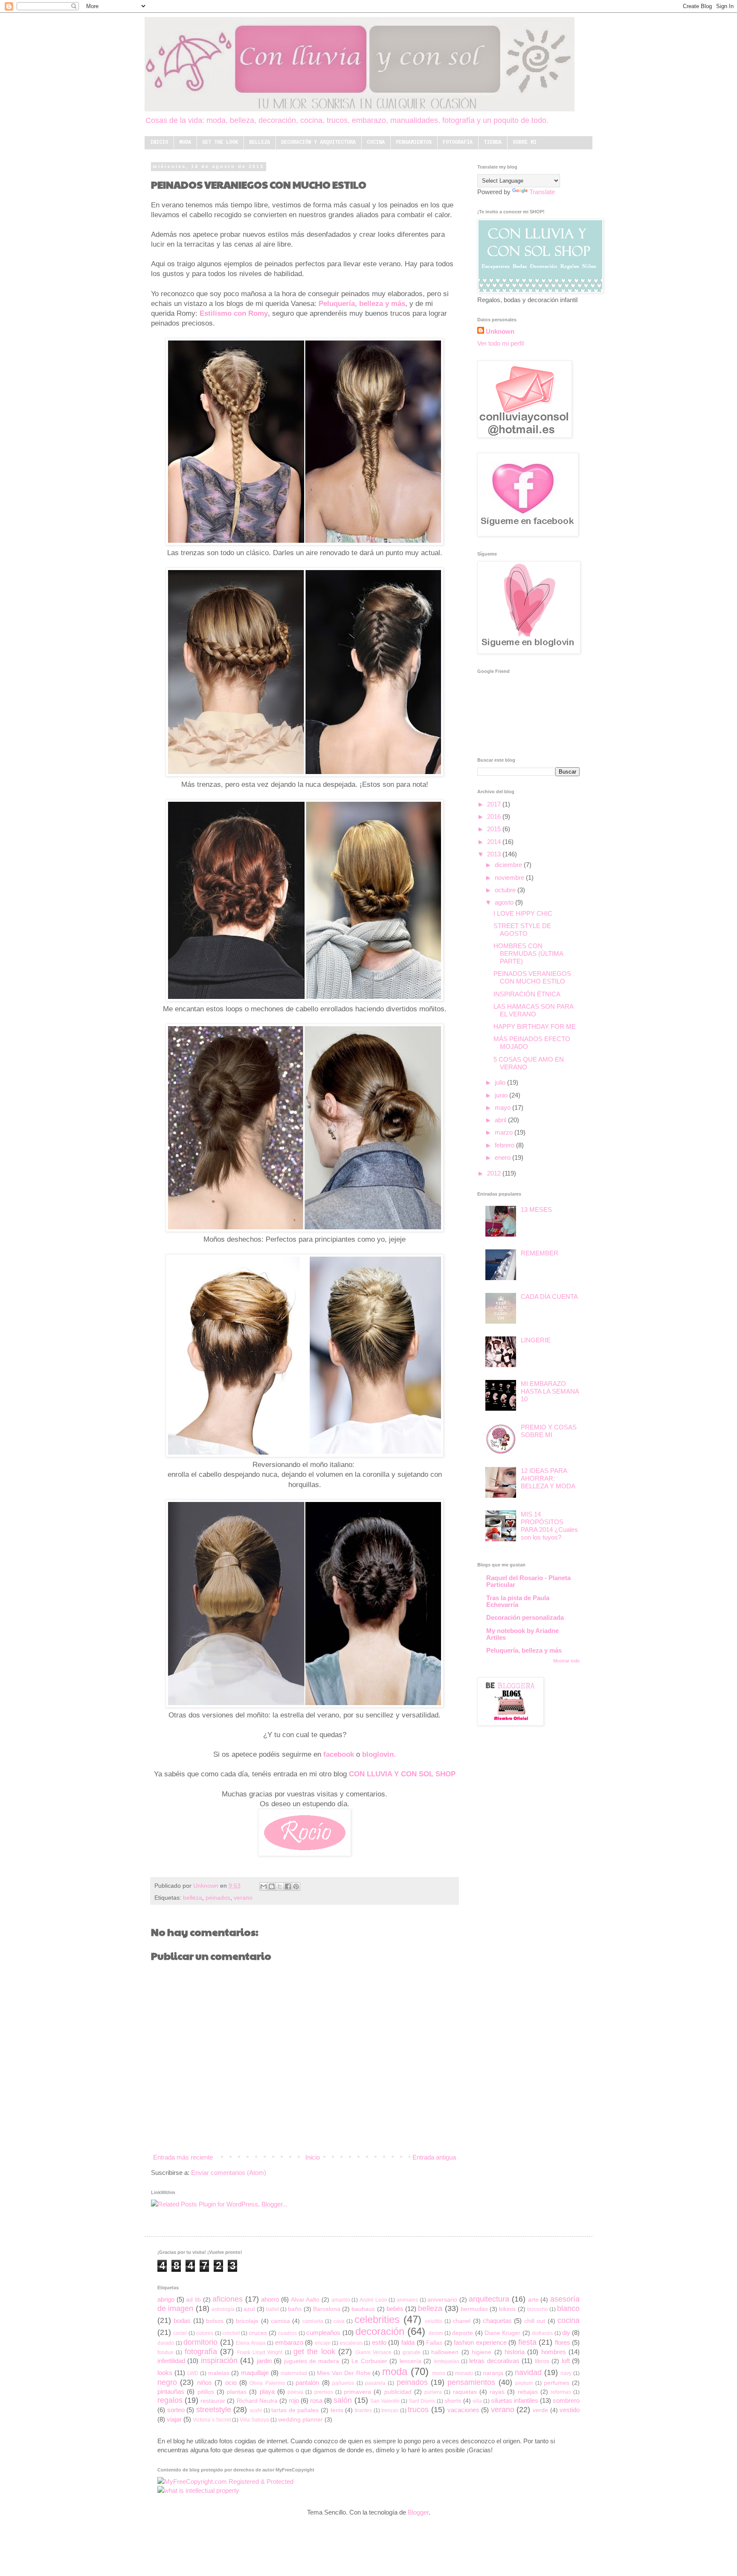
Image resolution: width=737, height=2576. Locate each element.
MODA (185, 143)
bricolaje (247, 2321)
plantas (237, 2392)
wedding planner (300, 2420)
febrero (505, 1145)
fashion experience (480, 2342)
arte (533, 2300)
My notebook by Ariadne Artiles (522, 1634)
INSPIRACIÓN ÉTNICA (527, 994)
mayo (503, 1108)
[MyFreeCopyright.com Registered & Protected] (225, 2481)
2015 (495, 829)
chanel (461, 2321)
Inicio (313, 2157)
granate (412, 2352)
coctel (180, 2333)
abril (501, 1120)
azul (249, 2309)
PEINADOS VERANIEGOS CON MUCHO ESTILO (532, 977)
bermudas (474, 2309)
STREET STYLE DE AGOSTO (522, 930)
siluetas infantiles (515, 2400)
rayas (497, 2392)
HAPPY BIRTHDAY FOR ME (535, 1026)
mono (439, 2373)
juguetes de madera (312, 2361)
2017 (495, 804)
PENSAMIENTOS (414, 143)
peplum (524, 2383)
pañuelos (343, 2383)
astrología (223, 2309)
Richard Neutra (257, 2401)
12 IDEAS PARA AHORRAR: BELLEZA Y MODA (548, 1478)
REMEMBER (540, 1253)
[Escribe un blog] (272, 1886)
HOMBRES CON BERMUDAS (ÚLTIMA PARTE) (528, 953)
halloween (445, 2352)
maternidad (294, 2373)
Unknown (207, 1886)
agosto (505, 902)
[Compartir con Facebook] (288, 1886)
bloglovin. (379, 1754)
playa (267, 2391)
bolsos (215, 2321)
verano (243, 1898)
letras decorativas (494, 2361)
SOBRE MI (525, 143)
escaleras (351, 2343)
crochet (231, 2333)
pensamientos (471, 2382)
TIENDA (493, 143)
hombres (554, 2352)
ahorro (270, 2299)
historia (515, 2352)
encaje (323, 2343)
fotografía (201, 2352)
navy (566, 2373)
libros (542, 2361)
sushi (256, 2410)
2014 (495, 842)
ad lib (193, 2300)
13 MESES (536, 1209)
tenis (337, 2410)
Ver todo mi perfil (501, 343)
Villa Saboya (254, 2420)
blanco (568, 2308)
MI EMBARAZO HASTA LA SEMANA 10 (550, 1391)
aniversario (442, 2300)
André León (373, 2300)
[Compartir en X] (280, 1886)
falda (408, 2342)
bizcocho (538, 2309)
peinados (218, 1898)
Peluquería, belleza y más (362, 303)
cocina (569, 2320)
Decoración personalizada (525, 1617)
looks (165, 2373)
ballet (273, 2309)
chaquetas (497, 2321)
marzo (505, 1132)
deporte (463, 2333)
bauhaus (363, 2309)
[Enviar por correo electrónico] (264, 1886)
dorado (166, 2343)
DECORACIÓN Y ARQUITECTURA (318, 143)
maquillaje (255, 2373)
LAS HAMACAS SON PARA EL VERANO (533, 1010)
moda (395, 2371)
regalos (170, 2400)
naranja (493, 2373)
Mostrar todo (566, 1661)
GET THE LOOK (220, 143)
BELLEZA (260, 143)
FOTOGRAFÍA (458, 143)
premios (324, 2392)
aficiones (228, 2299)
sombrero (566, 2400)
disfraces (542, 2333)
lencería (411, 2361)
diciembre (509, 865)
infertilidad (171, 2361)
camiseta (313, 2321)
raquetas (465, 2392)
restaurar (213, 2401)
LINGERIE (536, 1340)
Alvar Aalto (305, 2300)
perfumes (557, 2383)
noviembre (510, 878)
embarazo (289, 2342)
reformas (561, 2392)
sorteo (176, 2410)
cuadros (287, 2333)
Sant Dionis (422, 2401)
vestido (570, 2410)
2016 (495, 816)
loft (566, 2361)
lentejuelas (447, 2361)
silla (477, 2401)
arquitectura (489, 2299)
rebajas (528, 2392)
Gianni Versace (373, 2352)
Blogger (418, 2512)
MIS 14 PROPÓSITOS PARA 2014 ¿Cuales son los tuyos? (549, 1526)
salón (343, 2400)
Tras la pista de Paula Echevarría (518, 1601)
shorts (453, 2401)
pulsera (433, 2392)
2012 (495, 1173)
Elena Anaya (251, 2343)
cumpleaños (323, 2333)
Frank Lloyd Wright (260, 2352)
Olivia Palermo (267, 2383)
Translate (542, 192)
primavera (357, 2392)
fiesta (527, 2342)
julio (501, 1082)
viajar (174, 2419)
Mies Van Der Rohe (344, 2373)
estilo (379, 2342)
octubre (506, 890)
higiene (482, 2352)
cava (339, 2321)
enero (503, 1157)
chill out (535, 2321)
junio (502, 1095)
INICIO (159, 143)
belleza (193, 1898)
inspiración (219, 2361)
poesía (295, 2392)
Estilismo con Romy (234, 313)
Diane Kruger (502, 2333)
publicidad (398, 2392)
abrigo (166, 2299)
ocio (231, 2382)
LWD (193, 2373)
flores (563, 2342)
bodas (182, 2321)
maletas (219, 2373)
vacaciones (463, 2410)
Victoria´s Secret (212, 2420)
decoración (380, 2331)
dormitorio (200, 2342)
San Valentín (385, 2401)
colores (205, 2333)
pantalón (307, 2382)
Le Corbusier (369, 2361)
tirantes (363, 2410)
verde (540, 2410)
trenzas (390, 2410)
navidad (528, 2372)
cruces (258, 2333)
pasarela (375, 2383)
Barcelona (327, 2309)
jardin (264, 2361)
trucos (418, 2410)
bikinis (507, 2309)
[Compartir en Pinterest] (296, 1886)
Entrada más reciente (183, 2157)
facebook (339, 1754)
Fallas (434, 2343)
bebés (395, 2309)
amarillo (341, 2300)
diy (566, 2333)
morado (464, 2373)
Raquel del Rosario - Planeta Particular (528, 1581)
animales (407, 2300)
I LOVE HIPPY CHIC (523, 913)
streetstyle (214, 2410)
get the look (314, 2352)
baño (295, 2309)
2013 (495, 854)
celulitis (434, 2321)
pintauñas (171, 2391)
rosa (316, 2400)
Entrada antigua (434, 2157)
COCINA (376, 143)
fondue (165, 2352)
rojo (294, 2400)
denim (436, 2333)
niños (205, 2382)
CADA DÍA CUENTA (549, 1297)
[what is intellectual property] (198, 2490)
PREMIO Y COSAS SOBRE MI (549, 1431)
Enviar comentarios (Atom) (229, 2173)
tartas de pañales (295, 2410)
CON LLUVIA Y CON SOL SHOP (402, 1774)
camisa (280, 2321)
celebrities (377, 2319)
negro (167, 2382)
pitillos (206, 2392)
